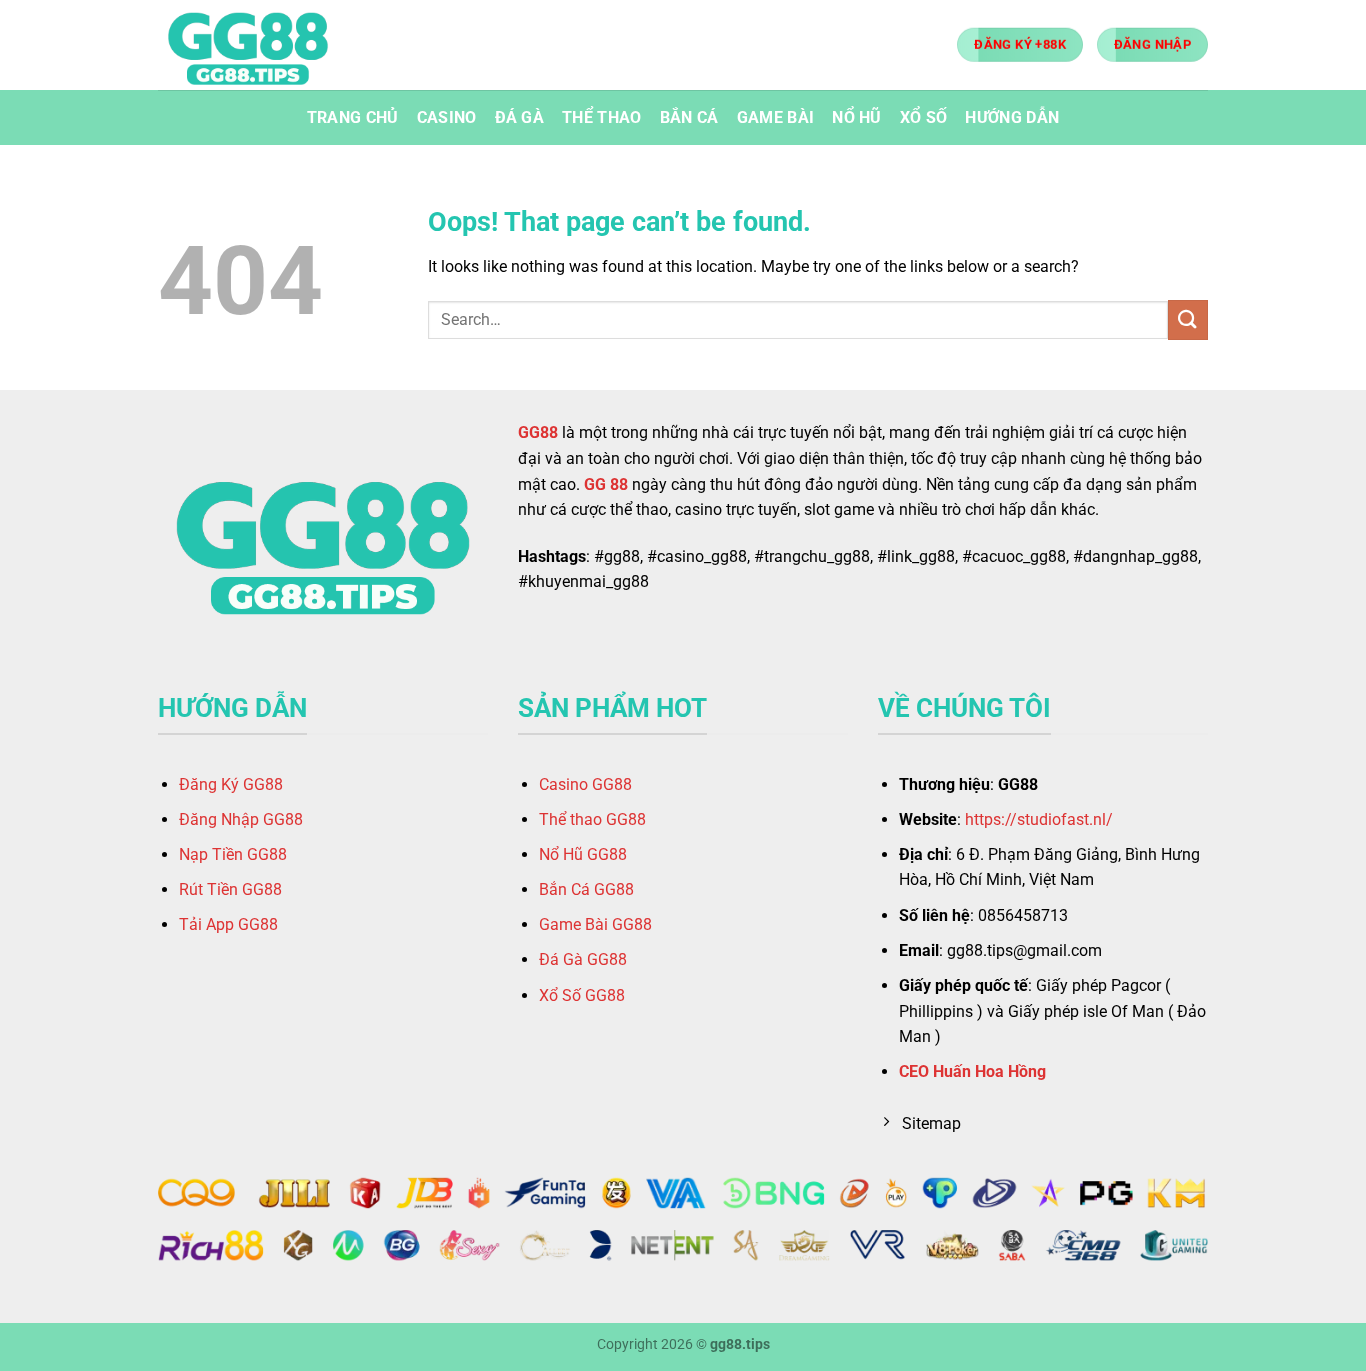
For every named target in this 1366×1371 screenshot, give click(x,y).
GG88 (538, 432)
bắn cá (689, 117)
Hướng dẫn (1012, 117)
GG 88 (606, 484)
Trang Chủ (353, 117)
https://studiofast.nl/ (1039, 819)
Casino (447, 117)
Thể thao (602, 117)
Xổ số (924, 117)
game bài (776, 117)
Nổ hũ (857, 117)
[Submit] (1188, 319)
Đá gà (520, 117)
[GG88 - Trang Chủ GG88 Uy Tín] (258, 45)
